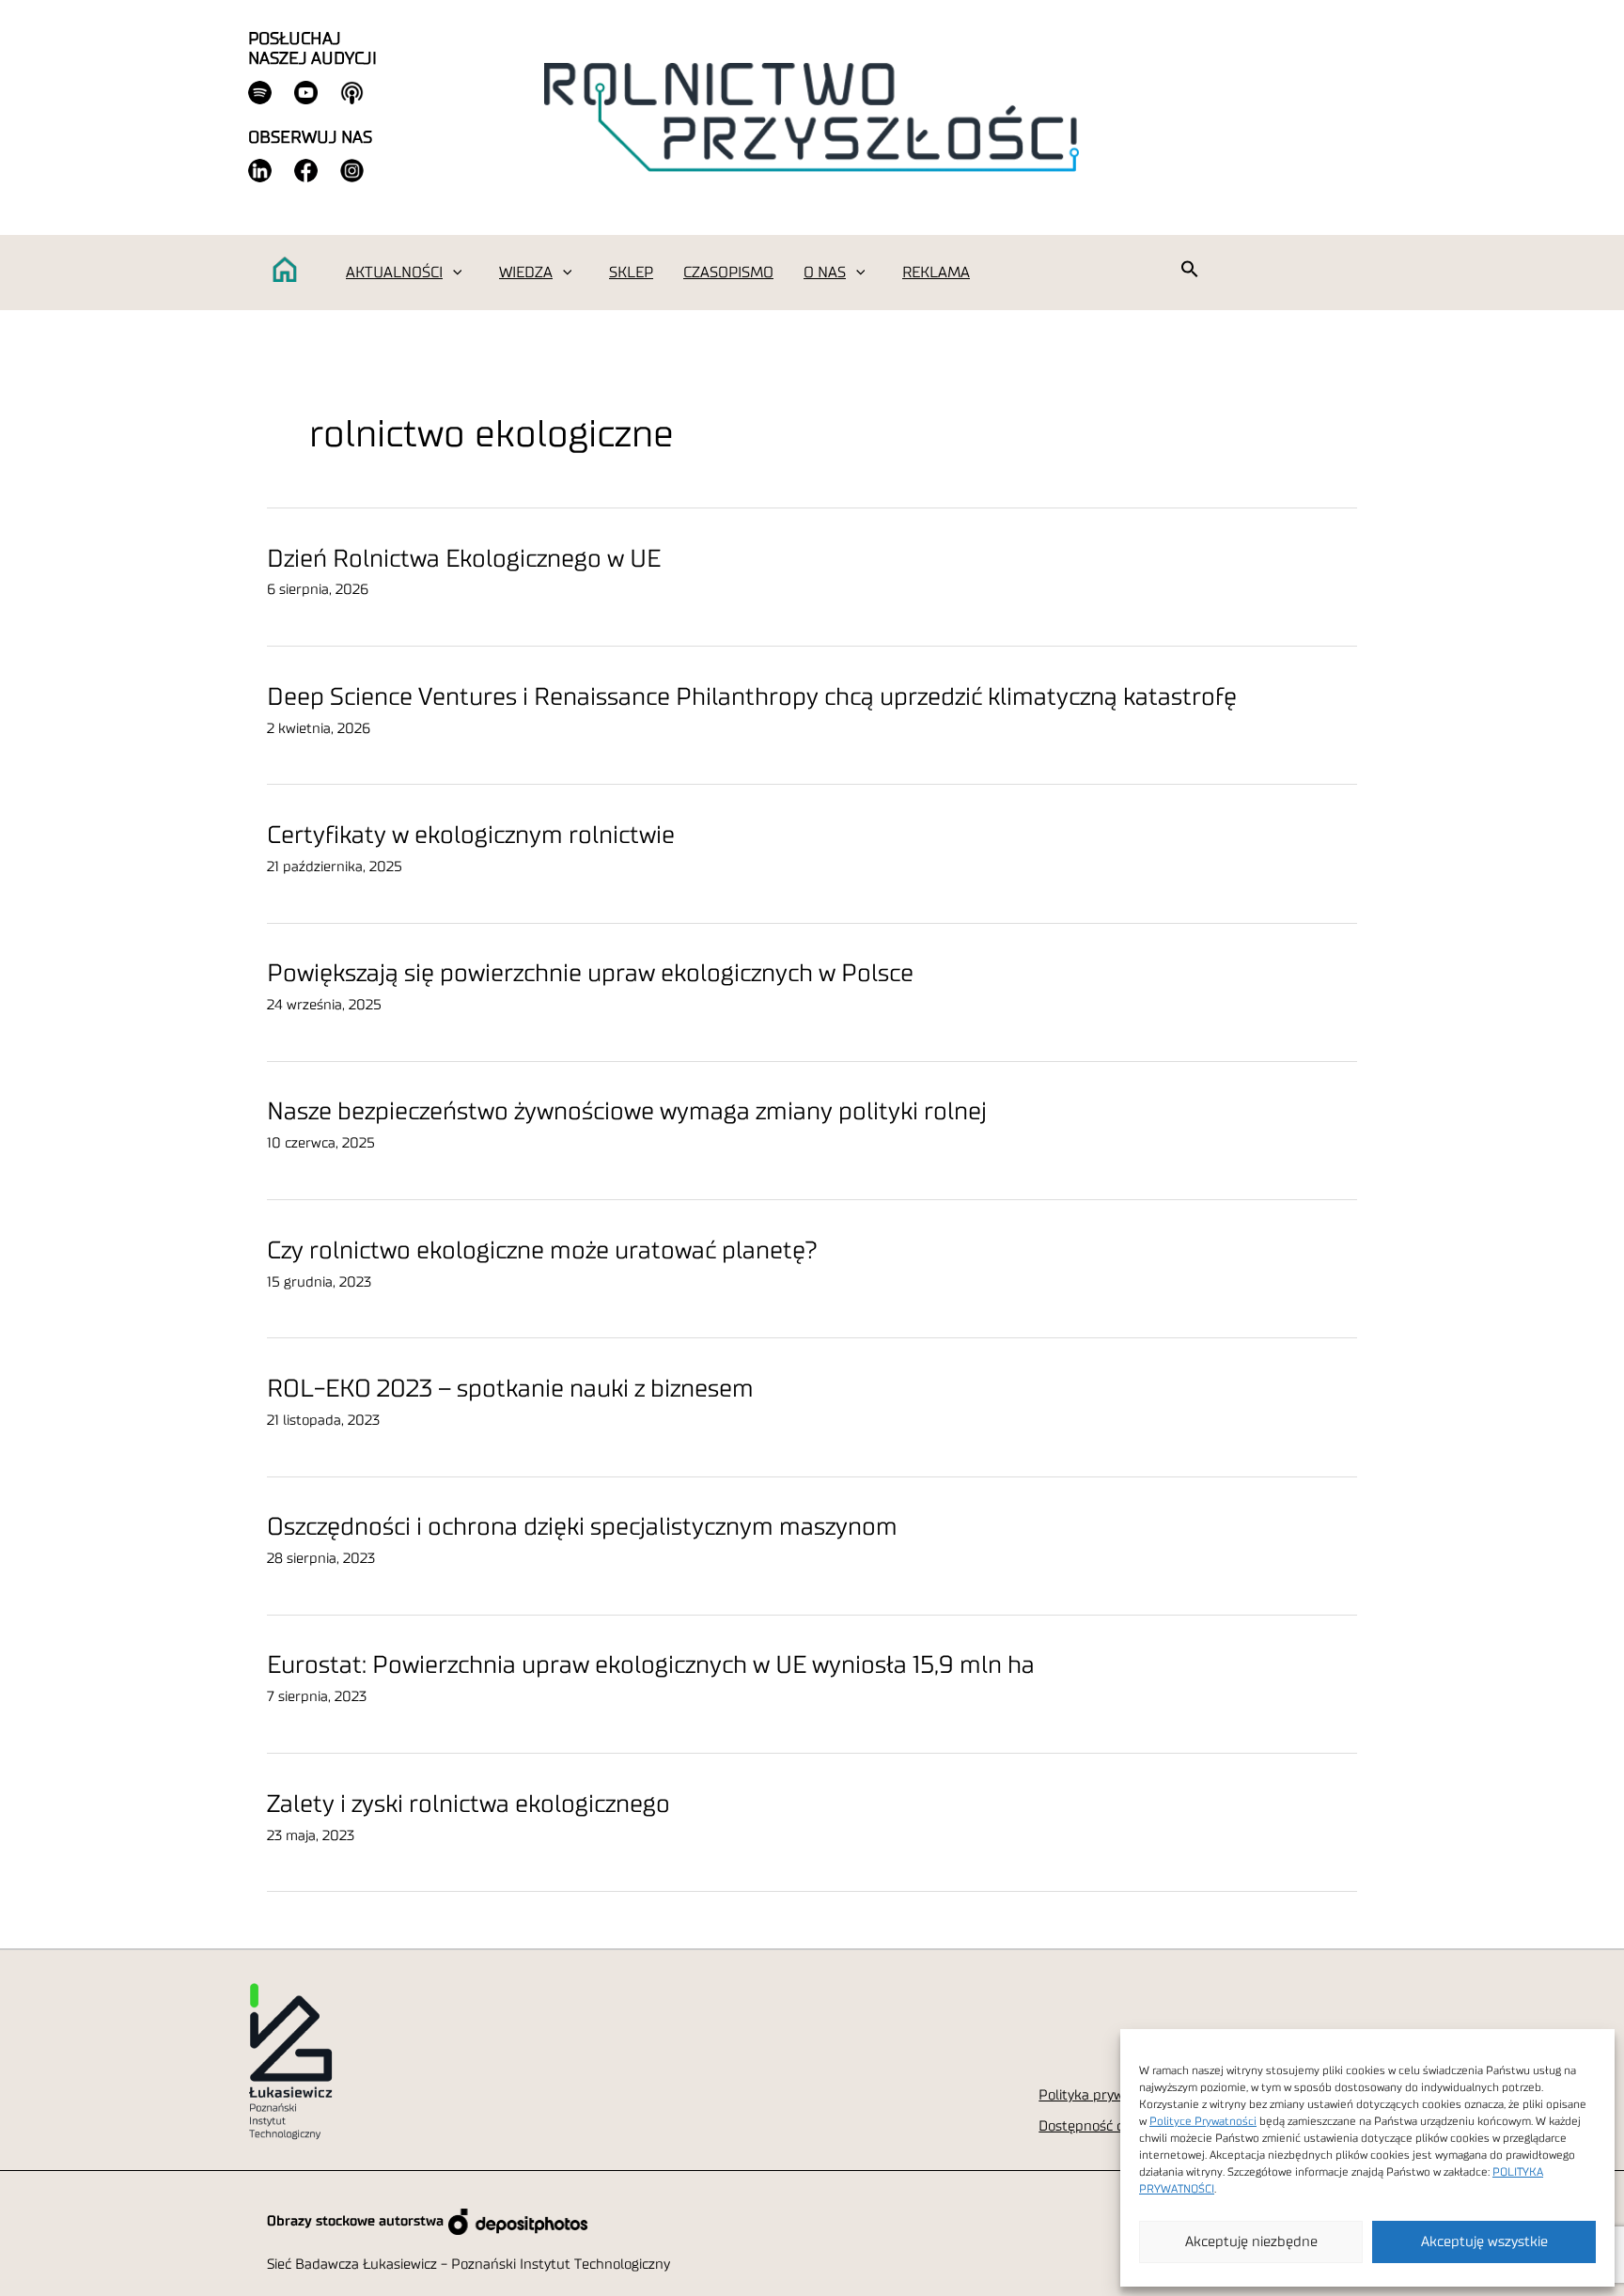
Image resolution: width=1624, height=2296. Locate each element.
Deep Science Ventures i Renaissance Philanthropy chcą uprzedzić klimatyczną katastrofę (752, 697)
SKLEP (631, 273)
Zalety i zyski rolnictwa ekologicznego (468, 1804)
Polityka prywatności (1104, 2095)
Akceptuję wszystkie (1484, 2242)
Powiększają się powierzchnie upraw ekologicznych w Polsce (590, 974)
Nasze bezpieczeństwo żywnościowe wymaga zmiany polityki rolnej (627, 1112)
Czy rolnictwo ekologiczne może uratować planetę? (542, 1251)
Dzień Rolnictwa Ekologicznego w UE (464, 559)
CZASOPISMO (728, 273)
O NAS (825, 273)
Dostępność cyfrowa (1102, 2126)
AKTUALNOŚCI (394, 273)
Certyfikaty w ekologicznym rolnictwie (471, 836)
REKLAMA (936, 273)
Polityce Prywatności (1203, 2121)
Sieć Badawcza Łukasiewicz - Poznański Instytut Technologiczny (468, 2265)
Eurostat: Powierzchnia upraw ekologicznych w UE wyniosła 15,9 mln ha (651, 1665)
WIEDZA (526, 273)
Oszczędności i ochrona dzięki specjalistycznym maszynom (582, 1527)
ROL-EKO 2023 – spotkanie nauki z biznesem (510, 1389)
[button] (457, 273)
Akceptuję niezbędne (1251, 2242)
